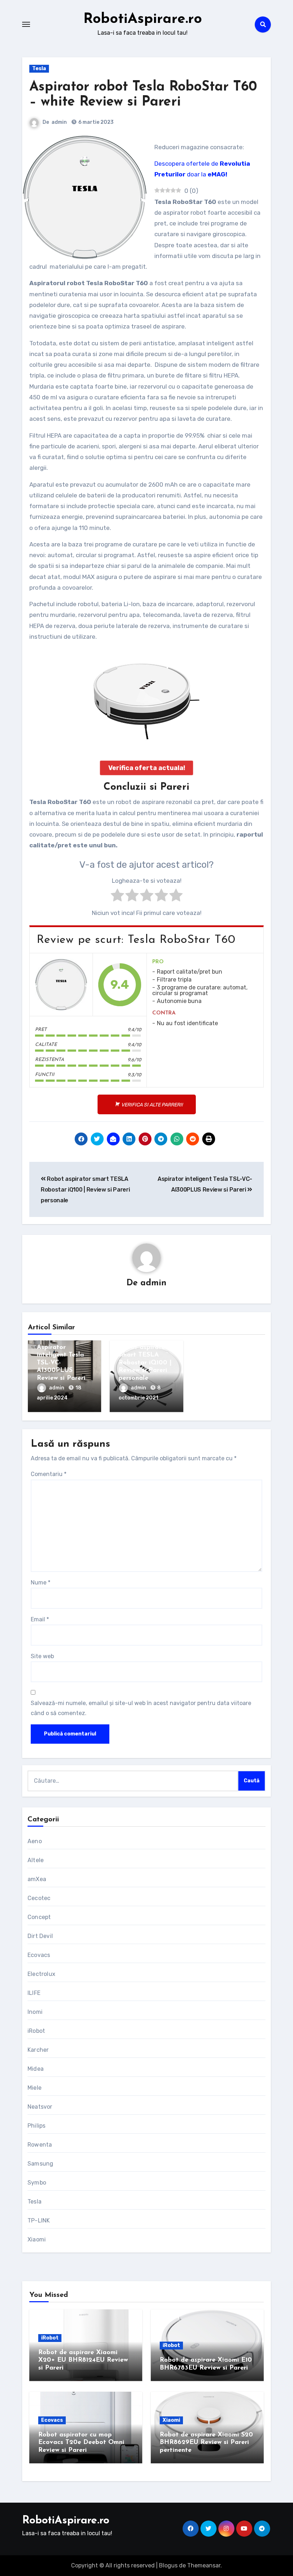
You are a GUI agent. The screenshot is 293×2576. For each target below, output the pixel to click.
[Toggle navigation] (26, 24)
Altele (36, 1860)
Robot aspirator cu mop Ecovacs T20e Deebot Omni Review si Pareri (81, 2443)
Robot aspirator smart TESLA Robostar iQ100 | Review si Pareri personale (85, 1190)
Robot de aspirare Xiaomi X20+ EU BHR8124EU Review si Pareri (83, 2360)
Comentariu (49, 1474)
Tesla (39, 69)
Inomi (35, 2012)
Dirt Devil (40, 1936)
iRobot (36, 2031)
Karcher (38, 2050)
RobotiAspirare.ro (143, 19)
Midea (36, 2069)
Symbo (37, 2183)
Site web (42, 1656)
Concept (39, 1917)
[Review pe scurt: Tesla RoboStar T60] (61, 985)
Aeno (35, 1841)
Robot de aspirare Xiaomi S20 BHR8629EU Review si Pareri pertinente (206, 2443)
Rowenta (40, 2145)
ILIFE (34, 1993)
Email (40, 1619)
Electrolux (41, 1974)
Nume (41, 1582)
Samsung (40, 2164)
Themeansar (204, 2565)
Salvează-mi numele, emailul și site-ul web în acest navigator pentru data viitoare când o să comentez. (141, 1708)
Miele (34, 2088)
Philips (36, 2126)
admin (59, 122)
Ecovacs (39, 1955)
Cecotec (39, 1898)
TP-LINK (39, 2220)
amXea (37, 1879)
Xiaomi (37, 2239)
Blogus (168, 2565)
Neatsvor (40, 2107)
